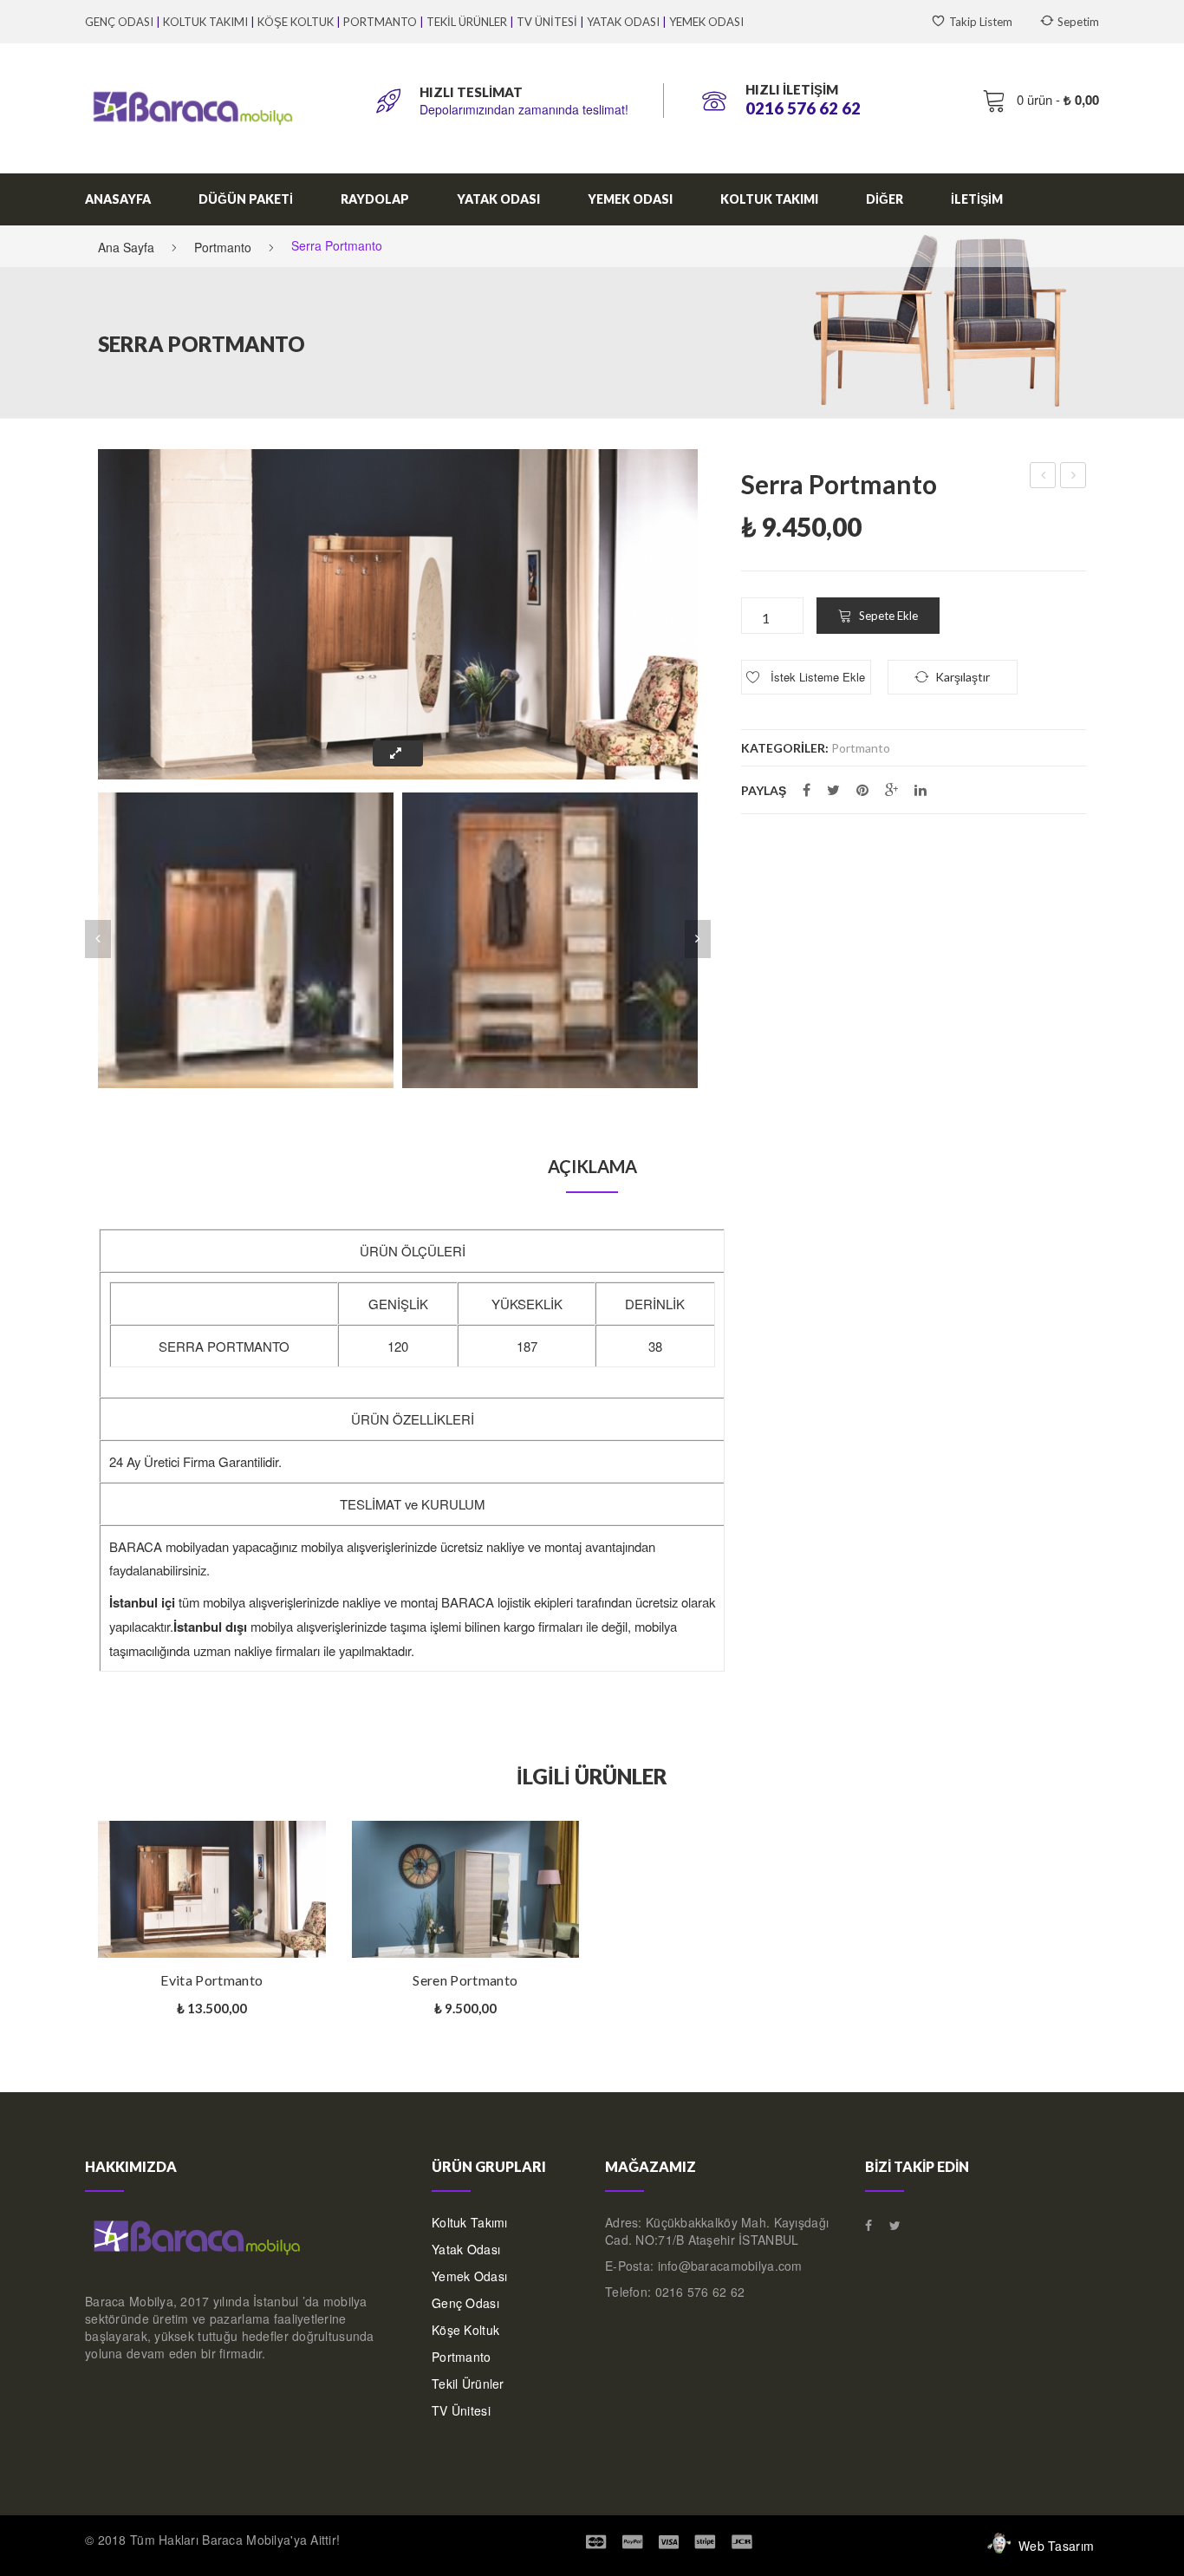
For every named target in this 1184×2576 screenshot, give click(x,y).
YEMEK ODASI (706, 22)
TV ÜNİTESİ (547, 22)
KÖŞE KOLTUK (296, 22)
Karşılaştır (115, 1958)
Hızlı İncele (317, 1847)
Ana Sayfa (126, 247)
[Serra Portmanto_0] (550, 940)
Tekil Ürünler (468, 2384)
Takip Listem (981, 22)
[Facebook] (807, 790)
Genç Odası (465, 2303)
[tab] (592, 1167)
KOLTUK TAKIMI (205, 22)
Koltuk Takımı (470, 2222)
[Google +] (891, 790)
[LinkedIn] (921, 790)
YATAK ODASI (623, 22)
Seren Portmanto (1073, 477)
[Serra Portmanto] (246, 940)
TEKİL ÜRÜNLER (467, 22)
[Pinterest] (862, 790)
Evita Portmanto (1043, 477)
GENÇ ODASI (119, 22)
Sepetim (1078, 22)
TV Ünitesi (461, 2410)
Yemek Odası (469, 2276)
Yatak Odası (466, 2249)
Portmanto (223, 247)
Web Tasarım (1056, 2546)
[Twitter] (833, 790)
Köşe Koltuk (465, 2330)
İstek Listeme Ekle (816, 677)
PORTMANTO (380, 22)
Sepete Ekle (888, 616)
